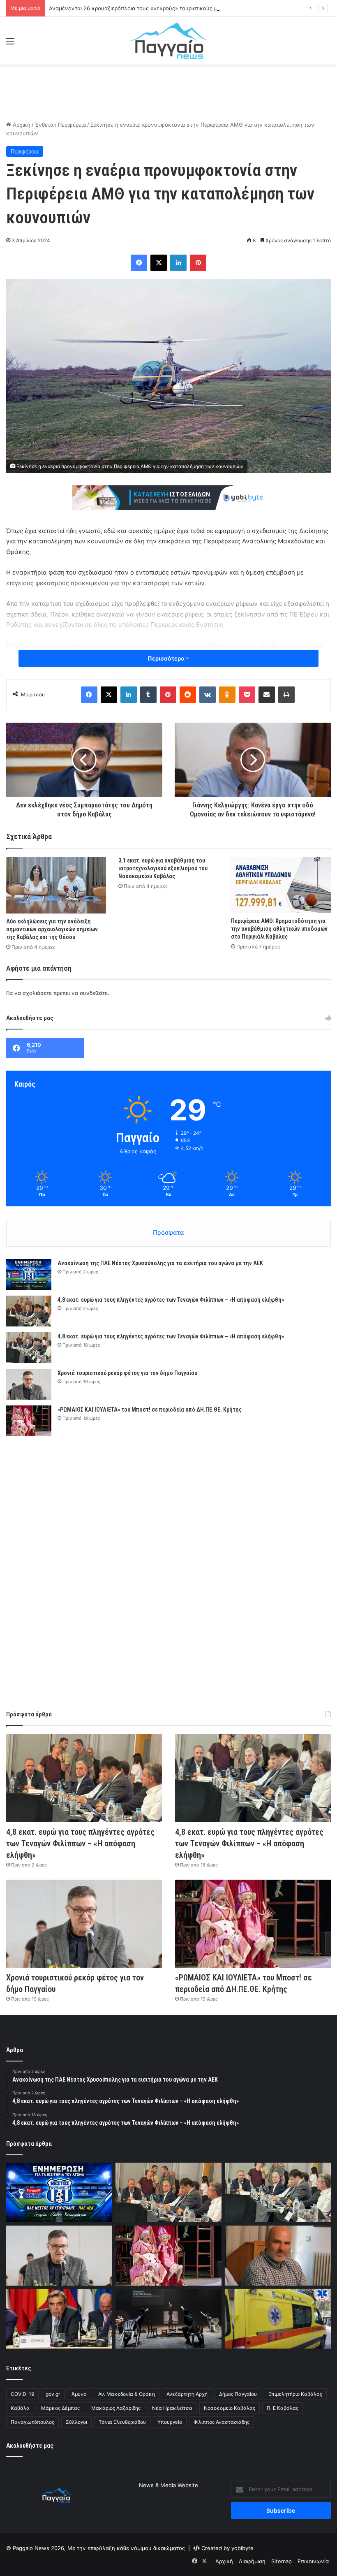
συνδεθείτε (94, 993)
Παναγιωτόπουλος (32, 2422)
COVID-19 (22, 2394)
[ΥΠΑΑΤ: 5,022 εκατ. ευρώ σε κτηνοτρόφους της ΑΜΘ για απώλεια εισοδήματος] (59, 2319)
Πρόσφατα (168, 1232)
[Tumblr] (148, 695)
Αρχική (21, 125)
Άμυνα (79, 2394)
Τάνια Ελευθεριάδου (122, 2422)
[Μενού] (10, 44)
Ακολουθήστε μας (30, 2446)
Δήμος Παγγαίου (238, 2394)
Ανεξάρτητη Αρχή (187, 2394)
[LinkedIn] (178, 263)
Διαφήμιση (252, 2561)
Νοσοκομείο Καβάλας (230, 2408)
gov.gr (53, 2394)
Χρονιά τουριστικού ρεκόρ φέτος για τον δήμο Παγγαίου (127, 1373)
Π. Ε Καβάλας (283, 2408)
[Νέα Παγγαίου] (169, 41)
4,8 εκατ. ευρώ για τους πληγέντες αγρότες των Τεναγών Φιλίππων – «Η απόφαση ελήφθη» (171, 1300)
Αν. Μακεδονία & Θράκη (127, 2394)
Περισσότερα (167, 658)
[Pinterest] (198, 263)
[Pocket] (247, 695)
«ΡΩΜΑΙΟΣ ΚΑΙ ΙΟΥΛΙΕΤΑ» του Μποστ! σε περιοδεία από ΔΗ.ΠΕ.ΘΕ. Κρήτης (150, 1410)
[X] (159, 263)
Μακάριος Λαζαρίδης (116, 2408)
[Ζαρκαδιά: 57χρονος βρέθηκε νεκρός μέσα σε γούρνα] (278, 2319)
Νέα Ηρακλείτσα (172, 2408)
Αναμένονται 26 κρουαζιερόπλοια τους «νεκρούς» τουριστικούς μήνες (139, 8)
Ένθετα (44, 125)
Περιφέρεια (72, 125)
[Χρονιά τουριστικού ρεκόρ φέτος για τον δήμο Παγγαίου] (29, 1384)
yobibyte (242, 2548)
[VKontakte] (208, 695)
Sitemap (282, 2561)
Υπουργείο (170, 2422)
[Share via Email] (267, 695)
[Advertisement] (168, 91)
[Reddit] (188, 695)
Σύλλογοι (76, 2422)
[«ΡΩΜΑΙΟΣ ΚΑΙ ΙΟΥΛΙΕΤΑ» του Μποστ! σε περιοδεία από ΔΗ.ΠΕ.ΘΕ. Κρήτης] (29, 1421)
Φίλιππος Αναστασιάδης (222, 2422)
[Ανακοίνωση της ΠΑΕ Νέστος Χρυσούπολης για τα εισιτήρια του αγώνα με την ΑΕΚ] (29, 1274)
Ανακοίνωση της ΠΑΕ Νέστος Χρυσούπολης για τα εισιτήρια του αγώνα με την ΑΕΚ (160, 1263)
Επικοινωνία (313, 2561)
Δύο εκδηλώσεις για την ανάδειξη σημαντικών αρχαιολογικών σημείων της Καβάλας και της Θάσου (52, 929)
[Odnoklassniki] (227, 695)
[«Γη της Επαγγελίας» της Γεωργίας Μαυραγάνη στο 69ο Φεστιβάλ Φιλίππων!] (168, 2319)
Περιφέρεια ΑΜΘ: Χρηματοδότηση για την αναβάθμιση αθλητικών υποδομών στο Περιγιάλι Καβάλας (279, 929)
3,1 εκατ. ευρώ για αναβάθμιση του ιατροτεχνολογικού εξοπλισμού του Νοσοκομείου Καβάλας (163, 868)
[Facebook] (139, 263)
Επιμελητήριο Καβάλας (295, 2394)
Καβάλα (20, 2408)
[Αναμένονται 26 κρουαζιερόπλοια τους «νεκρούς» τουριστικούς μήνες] (278, 2256)
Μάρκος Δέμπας (60, 2408)
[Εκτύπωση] (286, 695)
